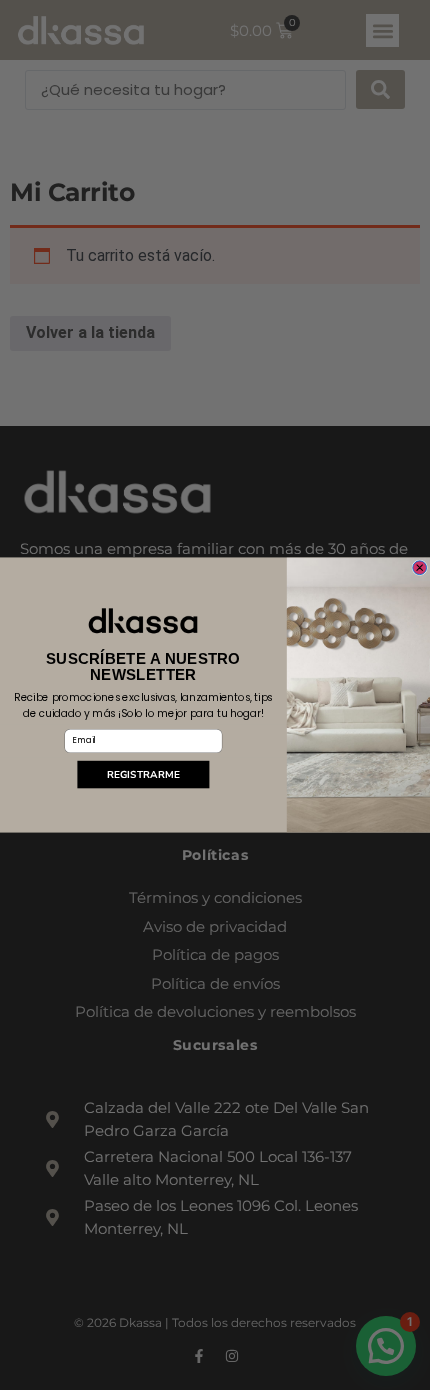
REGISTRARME (143, 774)
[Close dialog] (420, 568)
